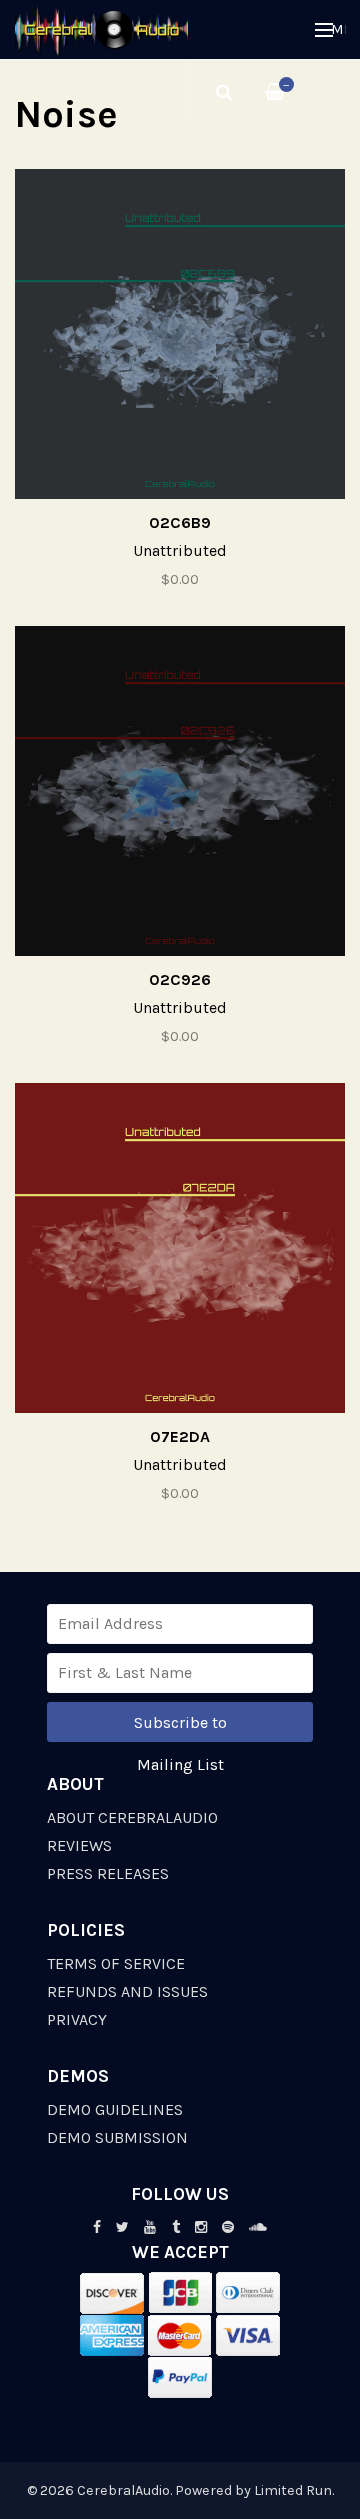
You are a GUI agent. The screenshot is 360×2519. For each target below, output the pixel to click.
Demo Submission (117, 2137)
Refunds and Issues (127, 1991)
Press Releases (108, 1873)
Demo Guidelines (115, 2109)
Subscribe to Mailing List (180, 1727)
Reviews (79, 1845)
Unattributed (180, 550)
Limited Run (293, 2490)
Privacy (77, 2019)
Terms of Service (116, 1963)
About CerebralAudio (132, 1817)
